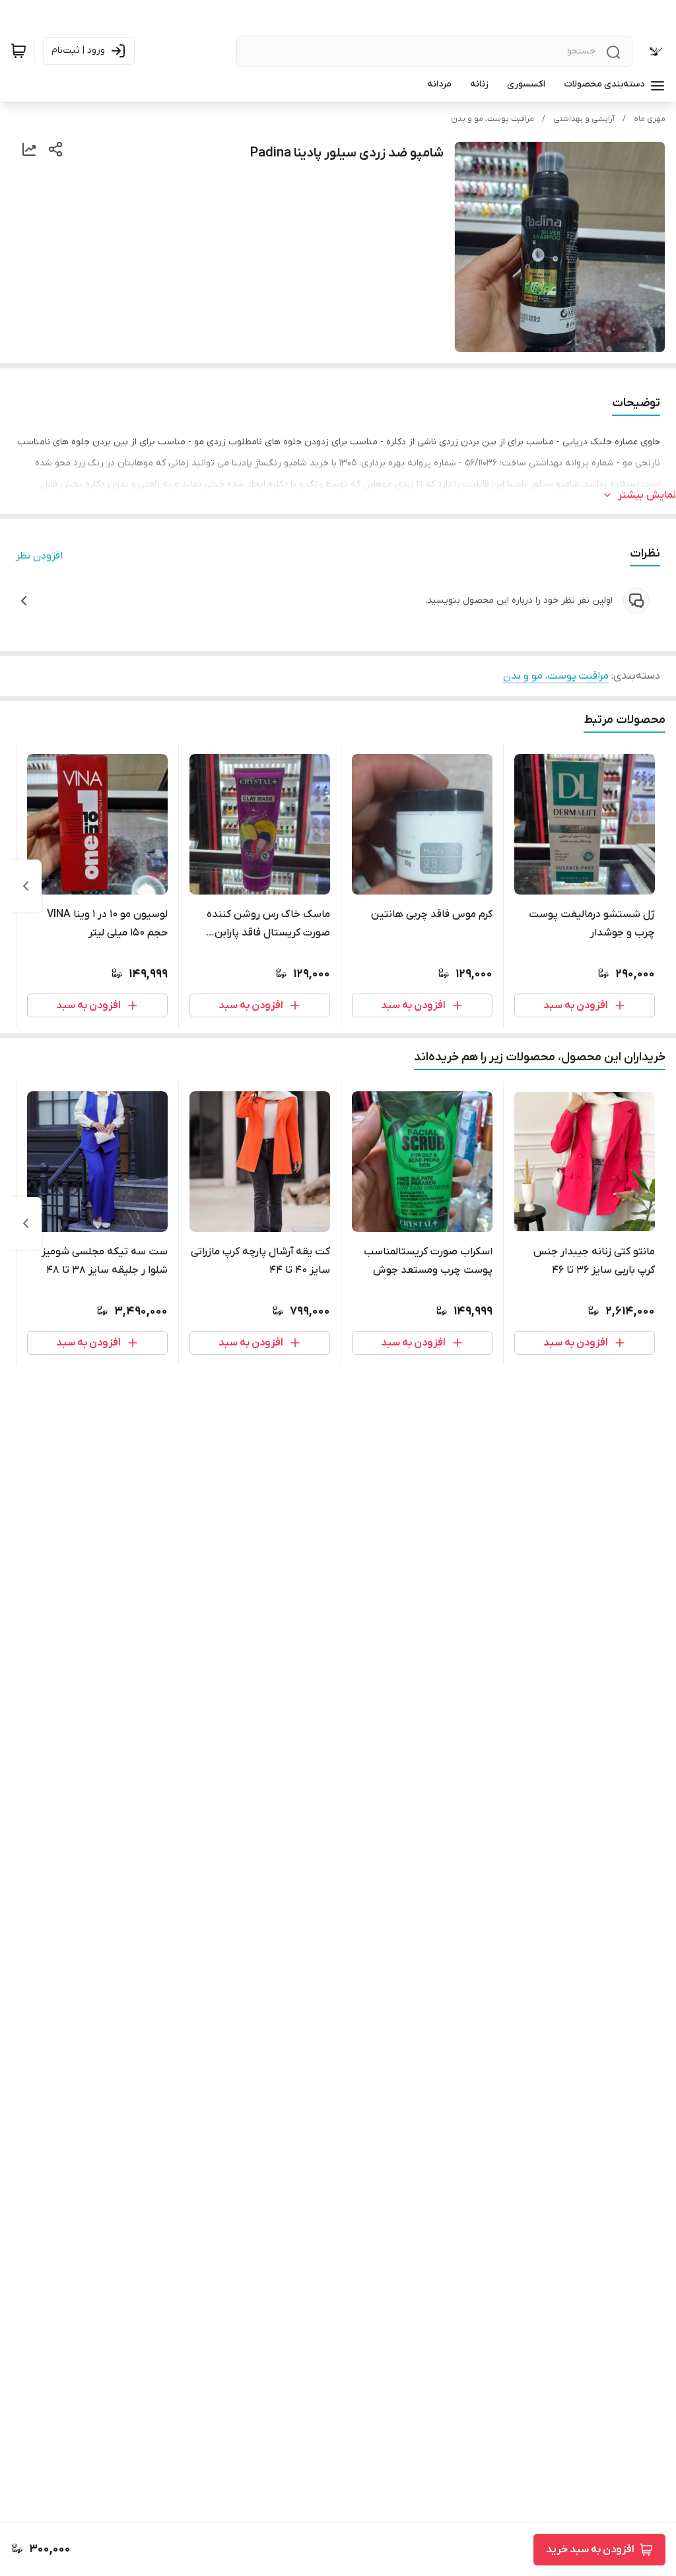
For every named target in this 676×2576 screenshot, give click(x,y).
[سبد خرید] (18, 51)
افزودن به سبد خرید (590, 2550)
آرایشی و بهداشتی (584, 119)
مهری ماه (650, 119)
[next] (26, 886)
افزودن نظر (39, 556)
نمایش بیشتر (647, 495)
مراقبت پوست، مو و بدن (492, 119)
